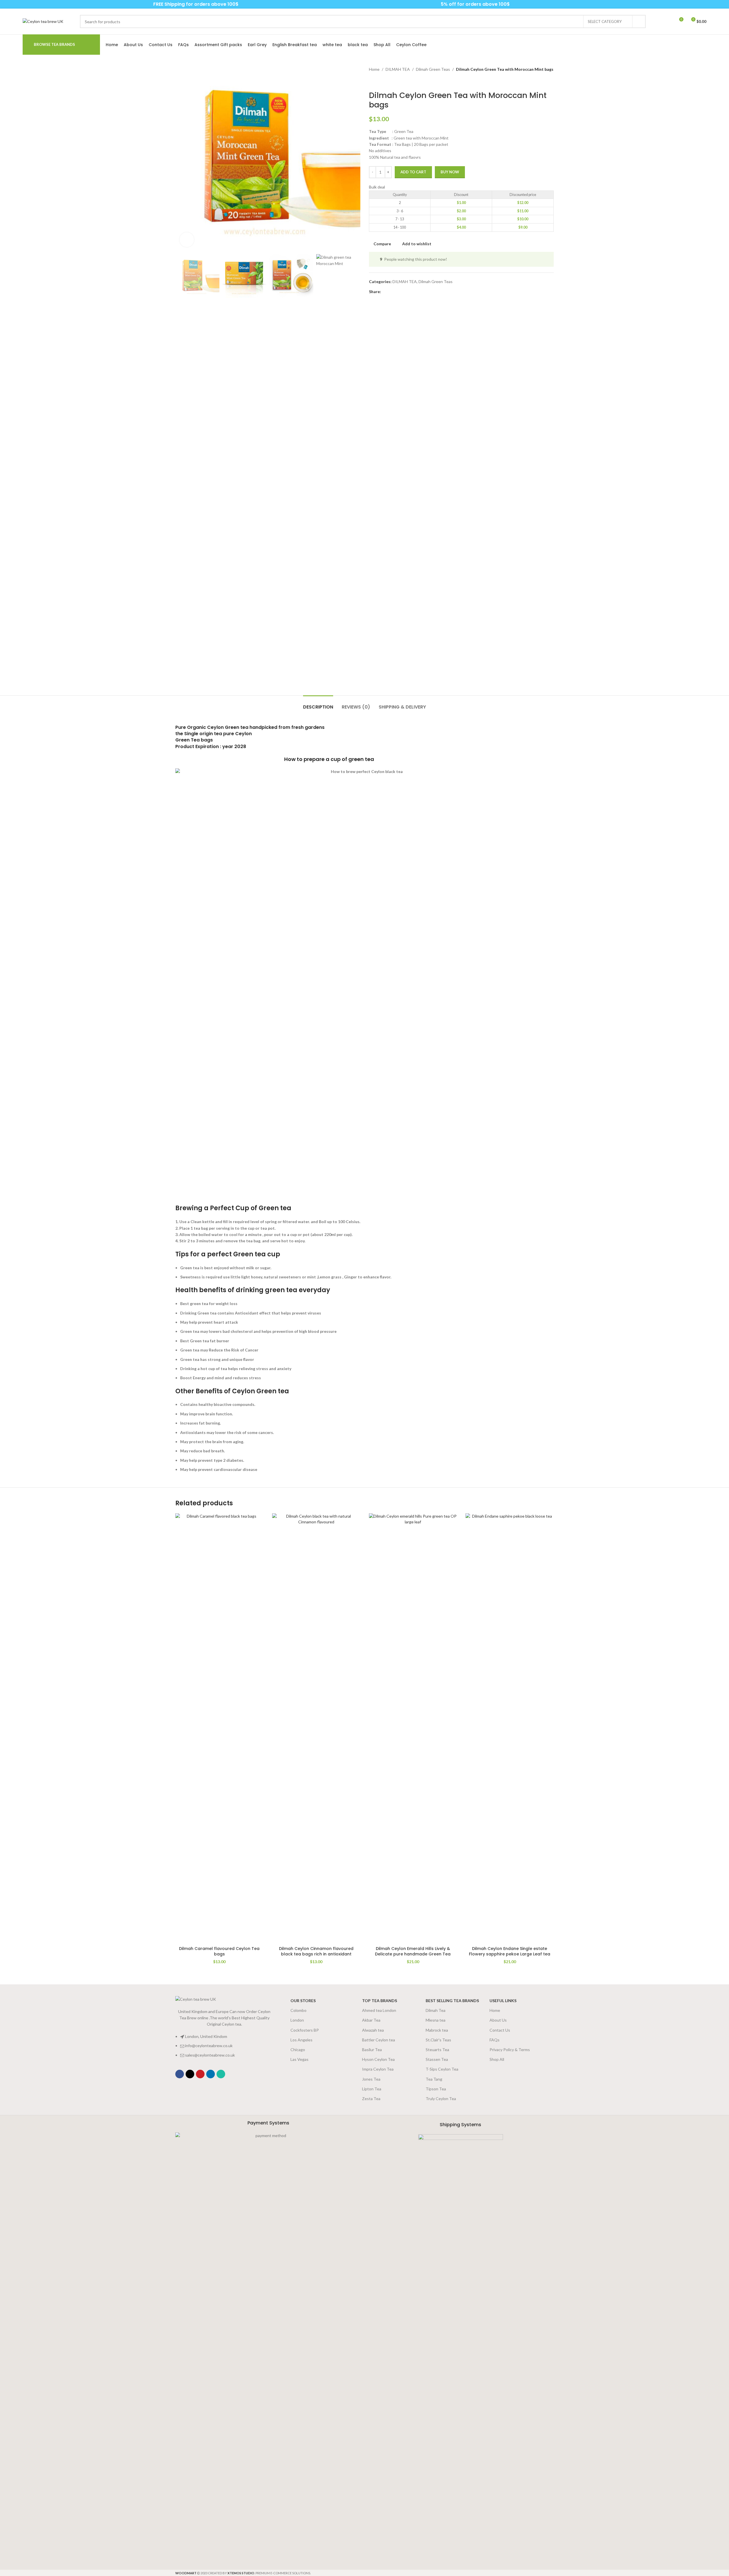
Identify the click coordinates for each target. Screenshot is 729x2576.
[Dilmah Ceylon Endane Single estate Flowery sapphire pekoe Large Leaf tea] (510, 1728)
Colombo (298, 2010)
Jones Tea (371, 2079)
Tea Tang (434, 2079)
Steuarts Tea (437, 2050)
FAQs (495, 2040)
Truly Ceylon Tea (441, 2099)
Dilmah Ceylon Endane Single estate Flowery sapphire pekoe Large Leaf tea (510, 1951)
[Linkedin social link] (405, 292)
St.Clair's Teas (438, 2040)
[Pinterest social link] (33, 4)
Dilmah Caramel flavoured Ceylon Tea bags (219, 1951)
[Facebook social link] (26, 4)
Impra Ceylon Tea (378, 2069)
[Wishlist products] (668, 21)
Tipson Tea (436, 2089)
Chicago (298, 2050)
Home (374, 69)
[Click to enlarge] (187, 240)
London (297, 2020)
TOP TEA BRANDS (380, 2001)
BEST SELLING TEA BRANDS (452, 2001)
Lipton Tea (372, 2089)
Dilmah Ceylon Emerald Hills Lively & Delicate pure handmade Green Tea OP (413, 1954)
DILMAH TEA (398, 69)
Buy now (450, 172)
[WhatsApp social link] (41, 4)
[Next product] (386, 82)
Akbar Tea (371, 2020)
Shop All (497, 2059)
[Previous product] (372, 82)
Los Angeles (301, 2040)
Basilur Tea (372, 2050)
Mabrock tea (437, 2030)
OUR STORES (303, 2001)
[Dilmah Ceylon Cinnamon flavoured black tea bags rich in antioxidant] (316, 1728)
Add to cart (413, 172)
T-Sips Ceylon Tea (442, 2069)
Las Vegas (299, 2059)
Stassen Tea (437, 2059)
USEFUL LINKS (503, 2001)
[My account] (658, 21)
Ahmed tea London (379, 2010)
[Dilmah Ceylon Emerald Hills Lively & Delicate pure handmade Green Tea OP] (413, 1728)
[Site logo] (43, 21)
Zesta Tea (371, 2099)
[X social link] (391, 292)
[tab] (318, 704)
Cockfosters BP (305, 2030)
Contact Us (500, 2030)
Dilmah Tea (436, 2010)
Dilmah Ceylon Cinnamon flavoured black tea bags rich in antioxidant (316, 1951)
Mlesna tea (436, 2020)
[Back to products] (379, 82)
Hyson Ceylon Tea (378, 2059)
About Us (498, 2020)
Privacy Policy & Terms (510, 2050)
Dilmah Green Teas (433, 69)
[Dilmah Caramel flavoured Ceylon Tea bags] (219, 1728)
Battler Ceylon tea (379, 2040)
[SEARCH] (639, 21)
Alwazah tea (373, 2030)
